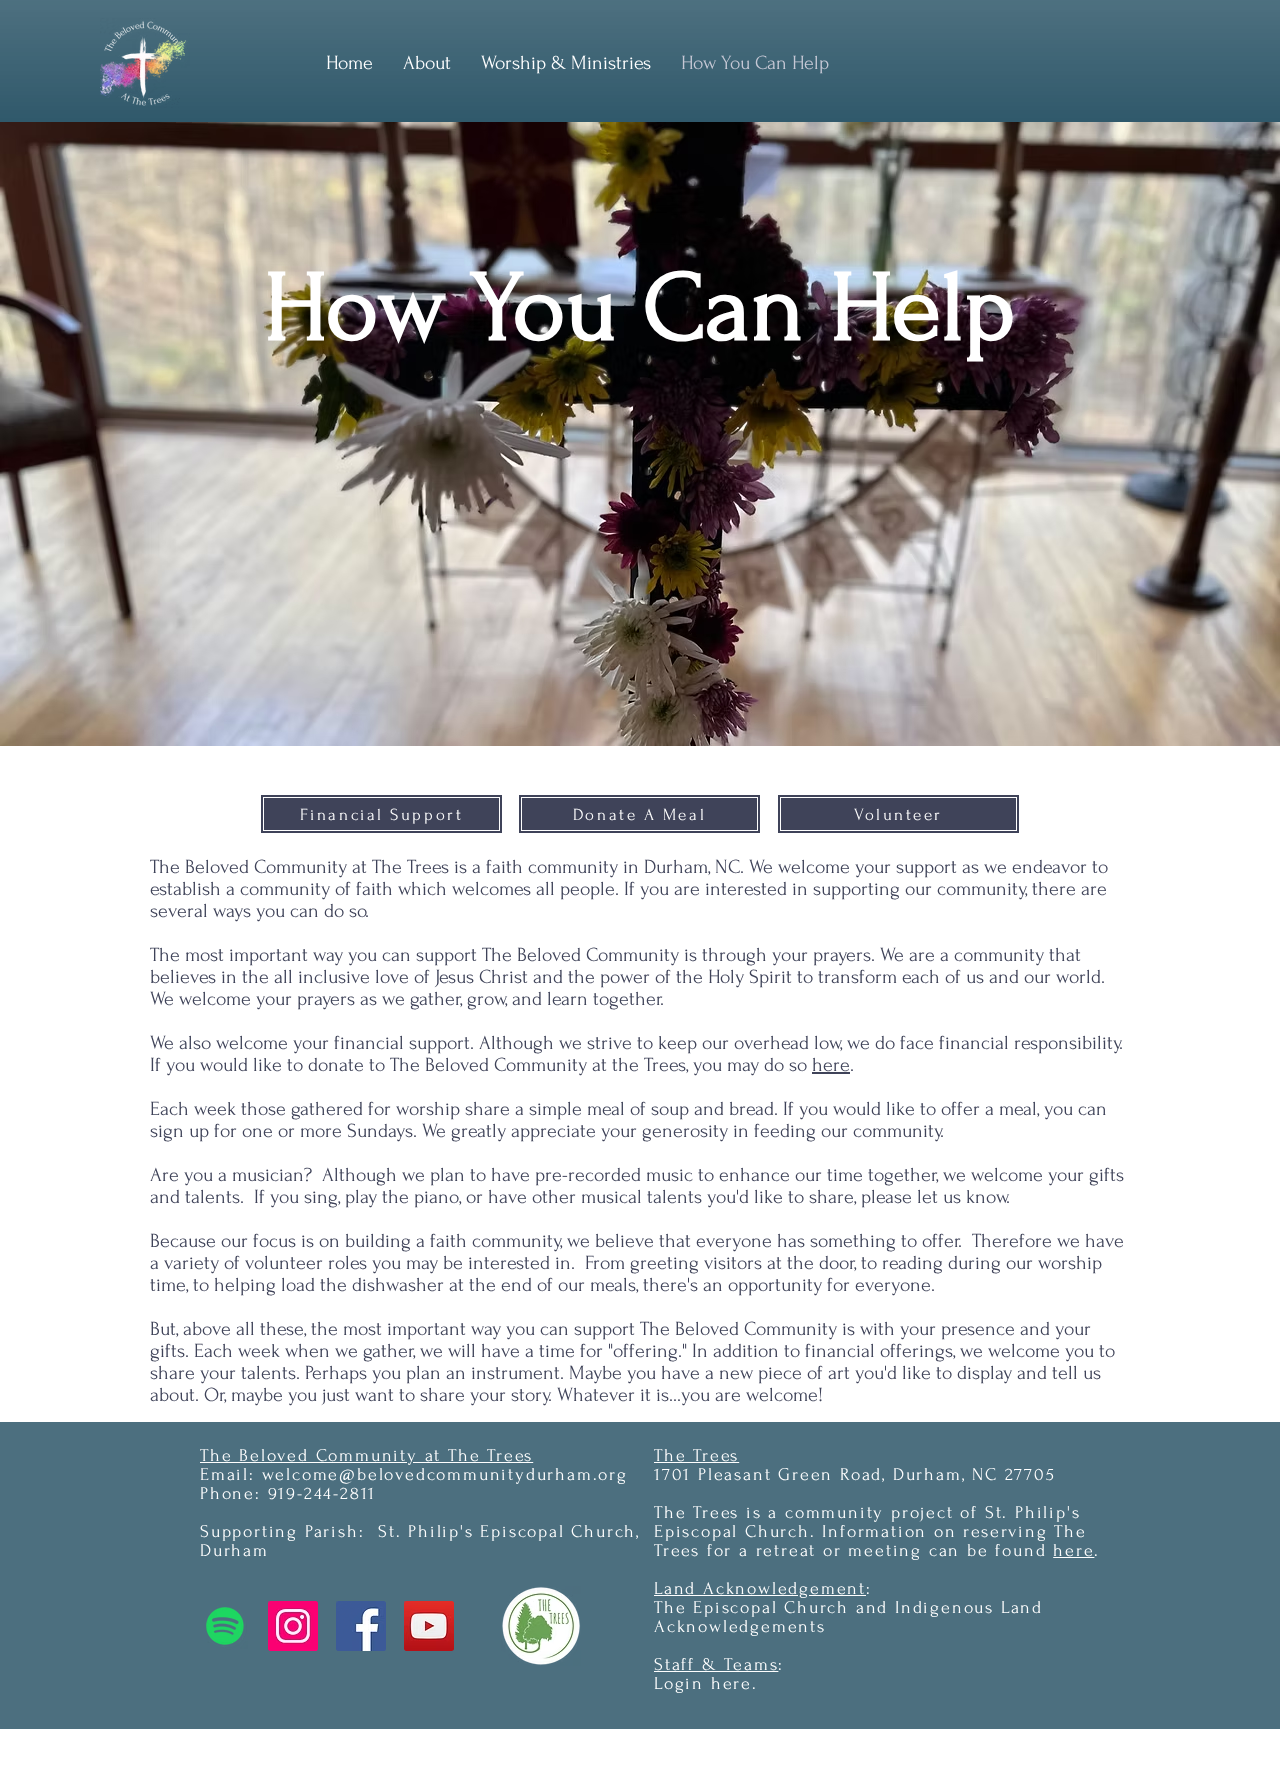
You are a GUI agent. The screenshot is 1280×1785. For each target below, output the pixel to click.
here (831, 1065)
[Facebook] (361, 1626)
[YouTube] (429, 1626)
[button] (566, 63)
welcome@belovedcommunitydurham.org (445, 1474)
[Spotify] (225, 1626)
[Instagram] (293, 1626)
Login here (703, 1683)
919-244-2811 (322, 1493)
